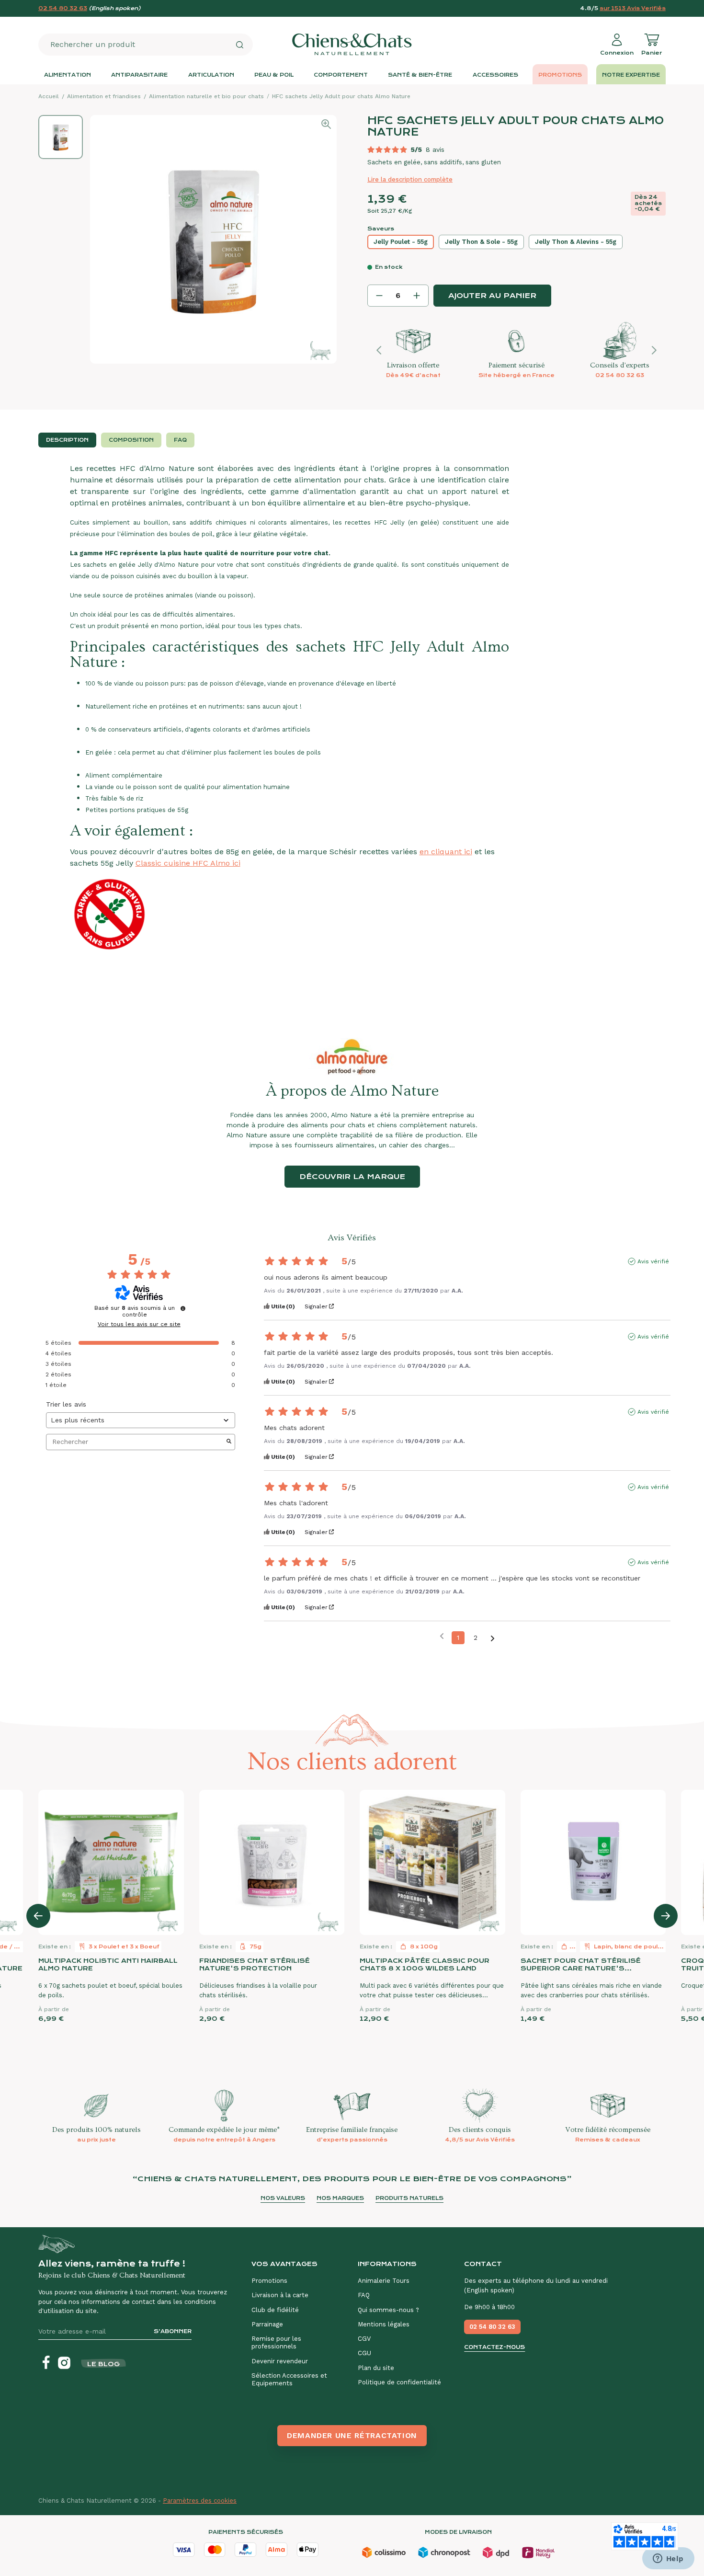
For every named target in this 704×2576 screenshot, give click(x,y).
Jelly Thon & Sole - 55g (481, 242)
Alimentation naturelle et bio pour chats (206, 96)
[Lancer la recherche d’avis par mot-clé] (229, 1442)
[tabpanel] (352, 727)
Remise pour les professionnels (276, 2342)
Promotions (269, 2281)
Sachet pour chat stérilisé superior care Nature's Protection (581, 1965)
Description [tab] (67, 440)
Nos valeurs (283, 2198)
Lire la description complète (410, 179)
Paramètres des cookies (200, 2501)
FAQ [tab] (180, 440)
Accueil (49, 96)
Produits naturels (409, 2198)
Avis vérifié (653, 1261)
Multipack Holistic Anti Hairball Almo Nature (108, 1964)
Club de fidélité (275, 2310)
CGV (364, 2339)
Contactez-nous (494, 2347)
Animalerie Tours (384, 2281)
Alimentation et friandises (104, 96)
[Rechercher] (239, 45)
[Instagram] (64, 2363)
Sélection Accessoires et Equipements (289, 2379)
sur (633, 8)
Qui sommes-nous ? (388, 2310)
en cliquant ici (446, 852)
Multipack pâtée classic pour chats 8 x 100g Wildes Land (425, 1964)
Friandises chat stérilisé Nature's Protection (255, 1964)
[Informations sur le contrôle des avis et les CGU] (183, 1308)
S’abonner (173, 2331)
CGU (364, 2353)
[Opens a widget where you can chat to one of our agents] (668, 2559)
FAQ (364, 2295)
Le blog (103, 2364)
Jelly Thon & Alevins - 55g (576, 242)
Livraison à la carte (280, 2295)
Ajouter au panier (492, 296)
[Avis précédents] (442, 1637)
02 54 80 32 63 (63, 8)
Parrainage (267, 2324)
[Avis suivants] (493, 1638)
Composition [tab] (131, 440)
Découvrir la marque (352, 1177)
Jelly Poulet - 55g (401, 242)
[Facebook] (46, 2363)
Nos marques (340, 2198)
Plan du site (376, 2368)
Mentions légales (384, 2324)
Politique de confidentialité (399, 2382)
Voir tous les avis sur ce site (139, 1324)
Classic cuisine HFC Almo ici (188, 863)
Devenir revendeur (280, 2361)
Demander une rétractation (352, 2435)
